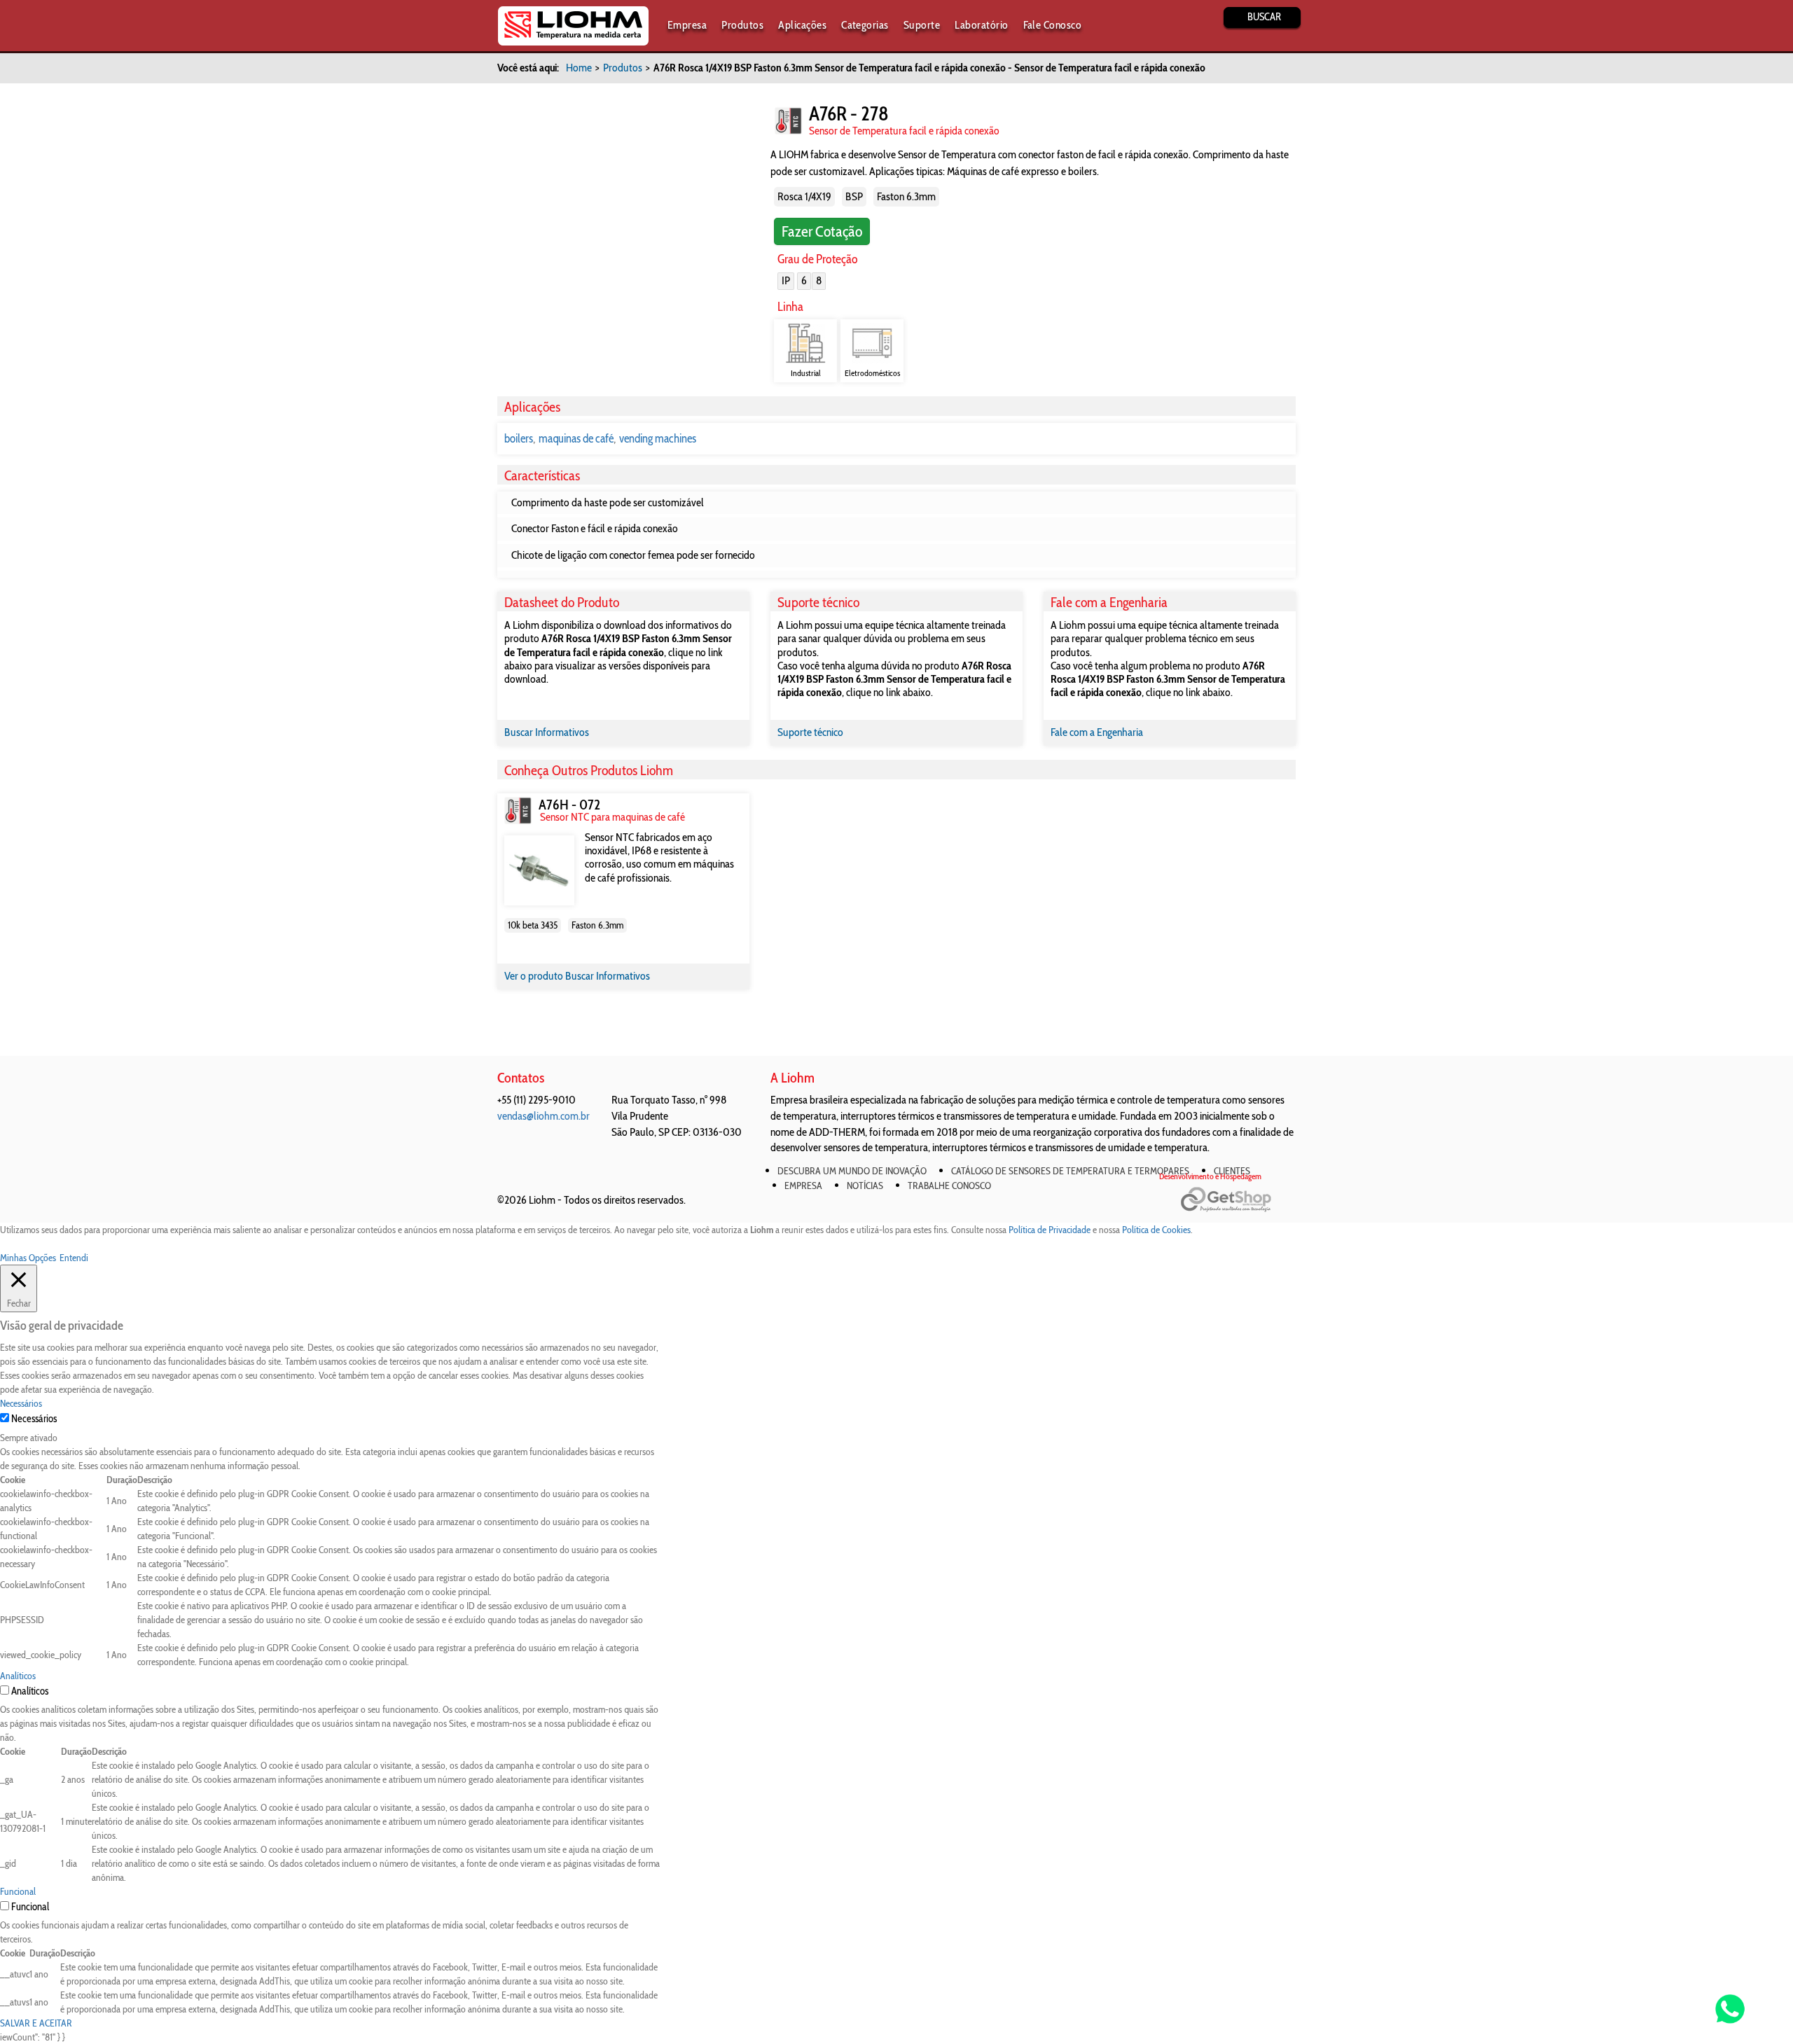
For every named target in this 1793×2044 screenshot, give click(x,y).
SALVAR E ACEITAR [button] (36, 2023)
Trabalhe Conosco (949, 1186)
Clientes (1232, 1171)
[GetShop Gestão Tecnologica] (1238, 1200)
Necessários (34, 1419)
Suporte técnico (810, 732)
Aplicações (802, 25)
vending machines (658, 438)
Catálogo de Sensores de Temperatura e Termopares (1070, 1171)
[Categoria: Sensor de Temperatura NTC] (788, 121)
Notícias (865, 1186)
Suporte (922, 25)
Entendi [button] (74, 1258)
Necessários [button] (21, 1403)
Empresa (687, 25)
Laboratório (981, 25)
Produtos (742, 25)
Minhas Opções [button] (28, 1258)
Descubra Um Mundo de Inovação (852, 1171)
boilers (519, 438)
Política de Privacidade (1050, 1230)
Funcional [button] (18, 1891)
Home (579, 68)
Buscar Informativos (547, 732)
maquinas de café (576, 438)
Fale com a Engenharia (1097, 732)
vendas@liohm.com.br (544, 1116)
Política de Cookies (1156, 1230)
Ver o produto (535, 976)
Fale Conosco (1053, 25)
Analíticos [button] (18, 1676)
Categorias (865, 25)
